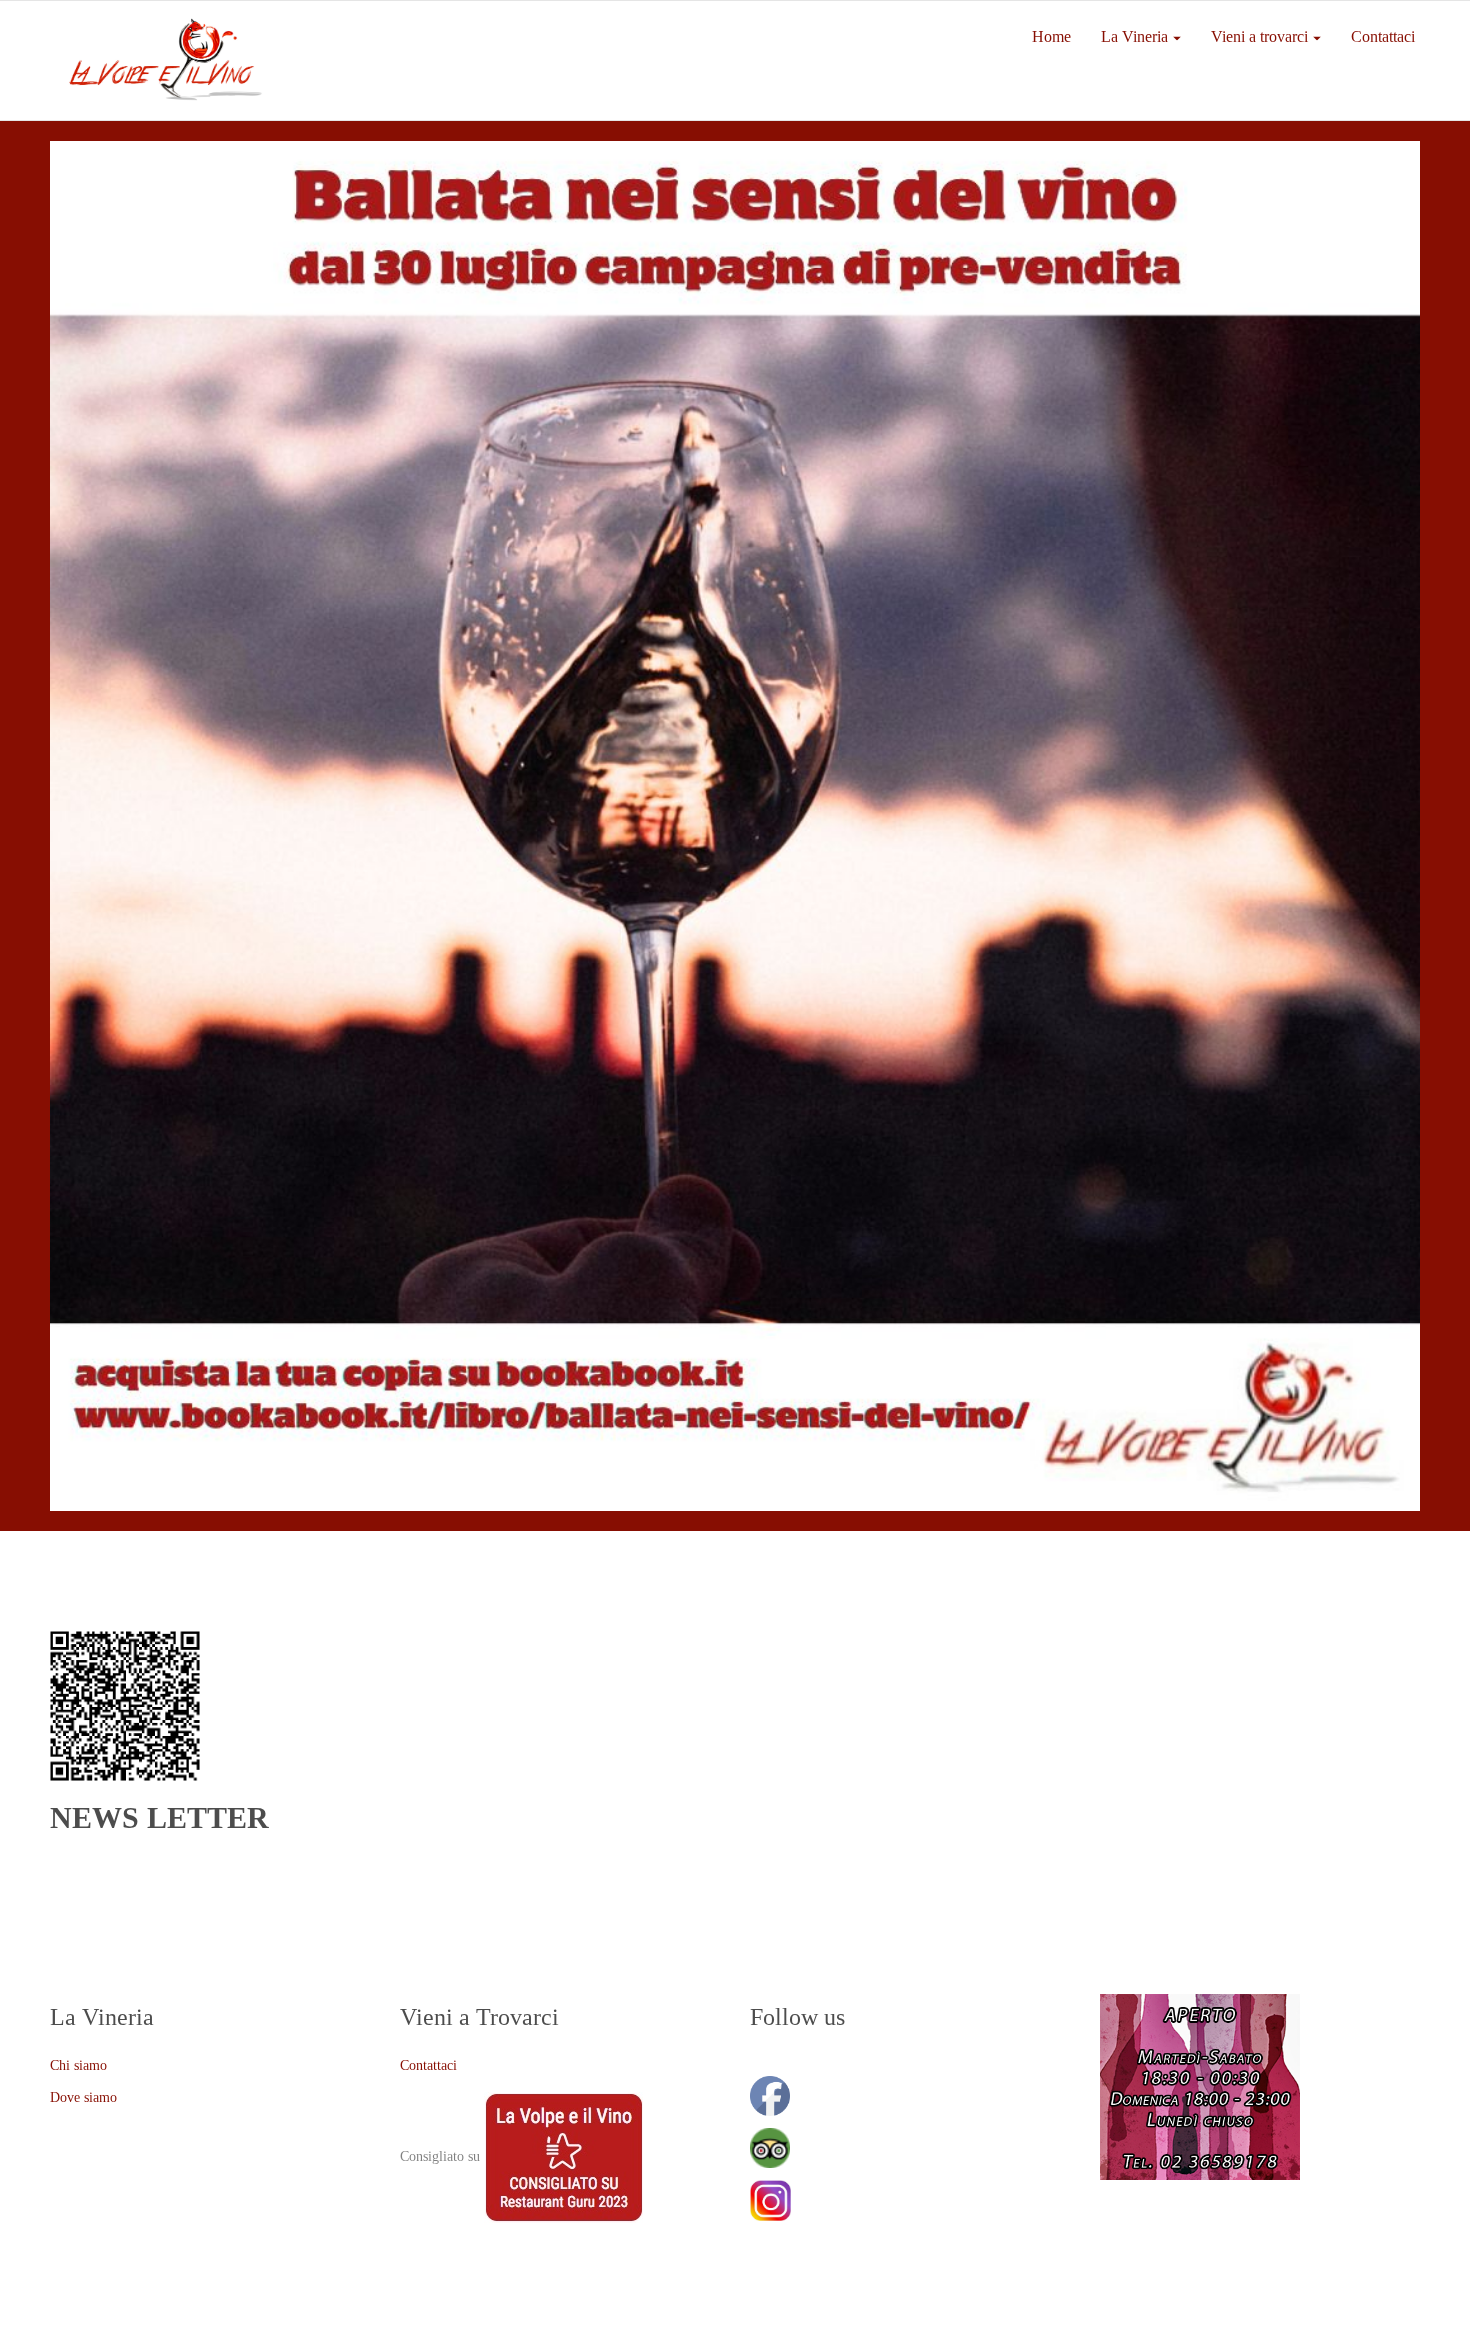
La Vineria (1134, 36)
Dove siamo (83, 2097)
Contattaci (1383, 36)
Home (1051, 36)
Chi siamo (78, 2065)
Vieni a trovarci (1259, 36)
